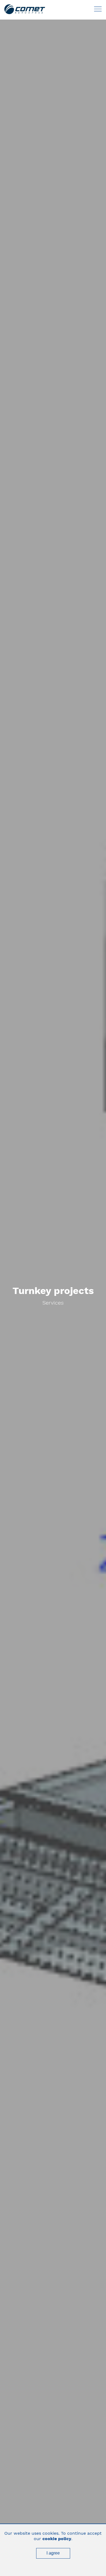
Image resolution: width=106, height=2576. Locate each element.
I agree (53, 2553)
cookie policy (57, 2539)
